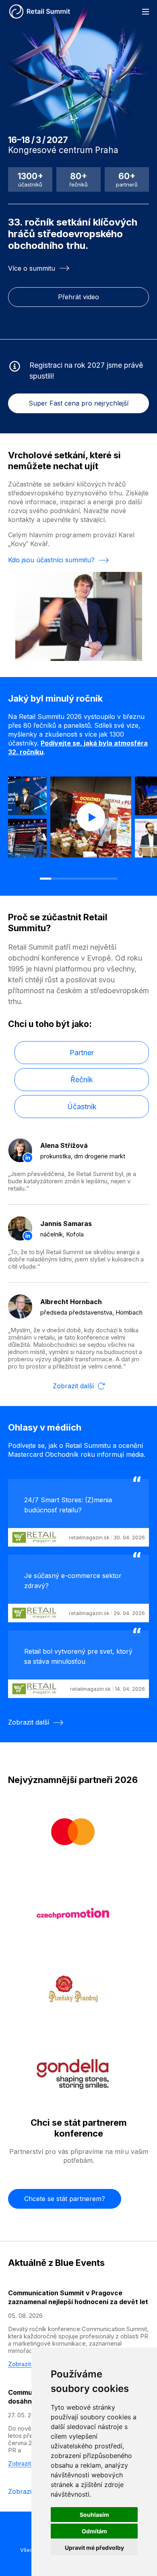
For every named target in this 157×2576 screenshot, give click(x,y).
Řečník (82, 1080)
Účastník (82, 1107)
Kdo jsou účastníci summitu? (51, 560)
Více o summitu (32, 268)
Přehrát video (78, 297)
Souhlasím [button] (94, 2515)
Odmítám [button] (94, 2531)
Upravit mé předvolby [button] (94, 2548)
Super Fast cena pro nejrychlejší (78, 403)
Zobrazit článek (29, 2364)
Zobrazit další (73, 1386)
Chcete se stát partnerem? (65, 2199)
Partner (82, 1053)
